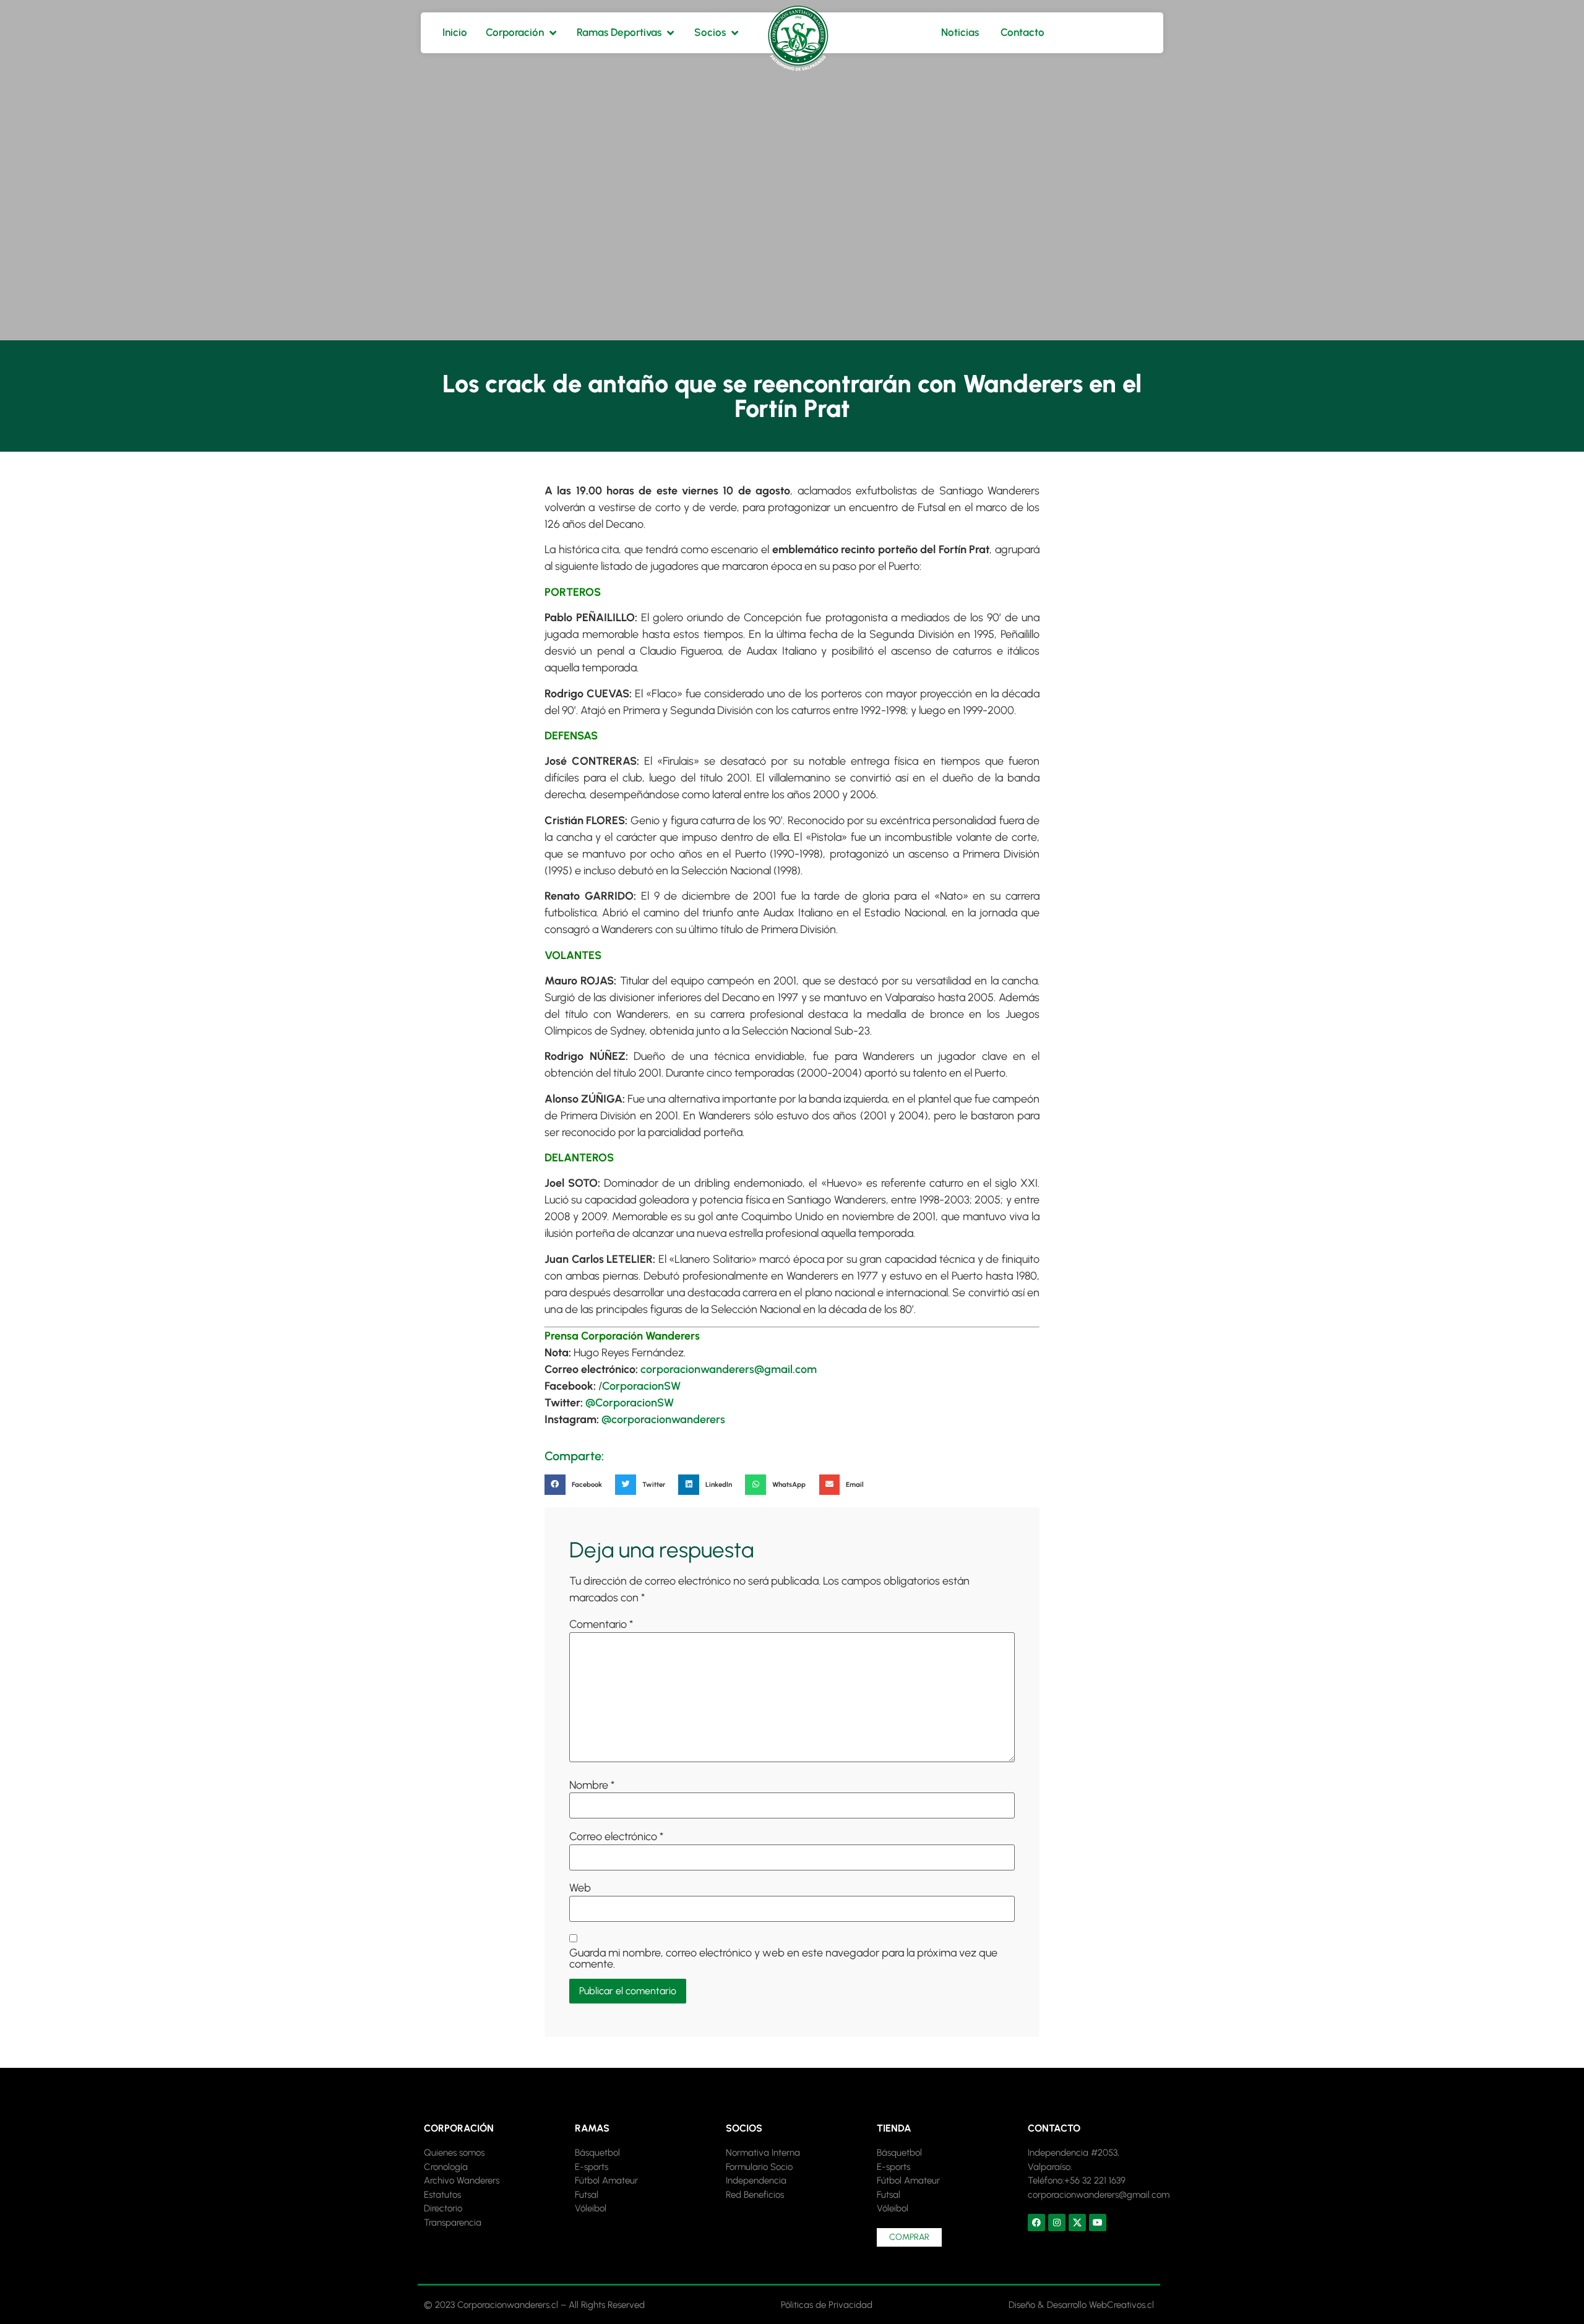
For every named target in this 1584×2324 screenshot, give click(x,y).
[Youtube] (1098, 2223)
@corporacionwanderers (663, 1419)
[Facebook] (1036, 2223)
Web (580, 1888)
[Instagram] (1057, 2223)
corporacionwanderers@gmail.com (729, 1369)
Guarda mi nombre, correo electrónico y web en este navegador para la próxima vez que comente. (783, 1958)
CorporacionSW (641, 1386)
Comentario (601, 1624)
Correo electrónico (616, 1836)
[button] (577, 1485)
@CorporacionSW (630, 1403)
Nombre (592, 1785)
